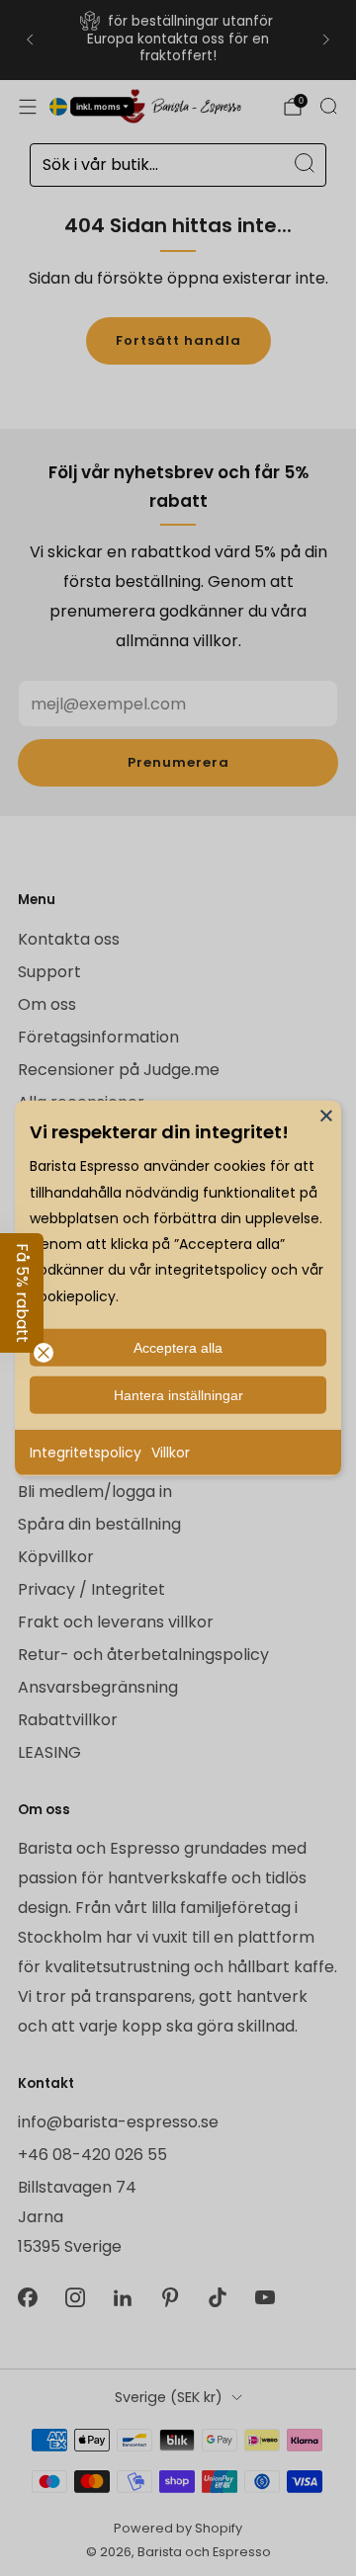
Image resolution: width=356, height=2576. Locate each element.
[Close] (326, 1115)
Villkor (171, 1452)
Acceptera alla (178, 1347)
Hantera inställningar (178, 1394)
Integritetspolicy (86, 1452)
